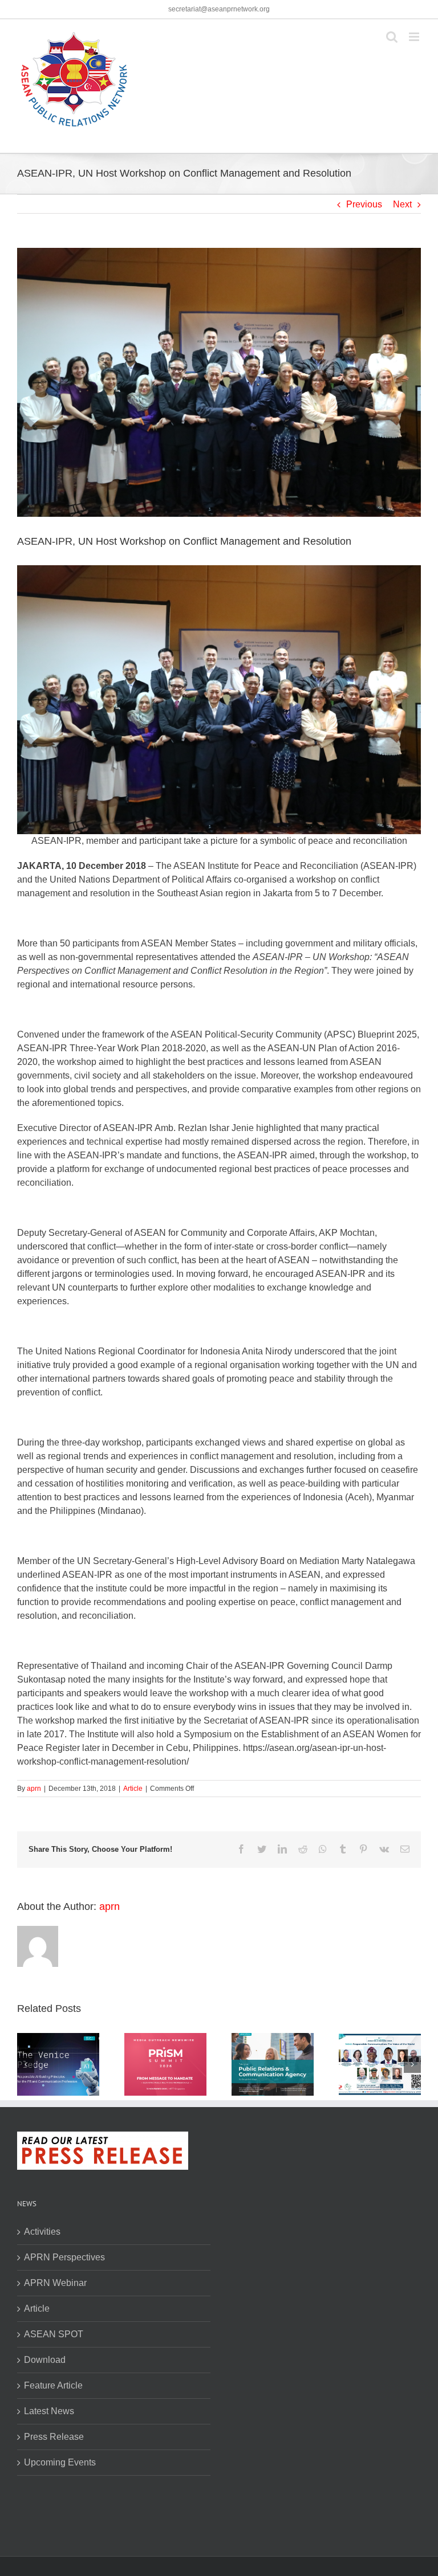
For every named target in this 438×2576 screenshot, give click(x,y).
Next (402, 204)
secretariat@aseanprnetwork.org (219, 9)
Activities (42, 2232)
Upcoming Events (60, 2462)
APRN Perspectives (64, 2257)
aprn (34, 1789)
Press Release (54, 2437)
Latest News (49, 2411)
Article (133, 1789)
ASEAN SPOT (54, 2334)
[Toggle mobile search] (392, 37)
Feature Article (53, 2385)
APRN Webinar (55, 2283)
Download (45, 2360)
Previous (364, 204)
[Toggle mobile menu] (415, 37)
